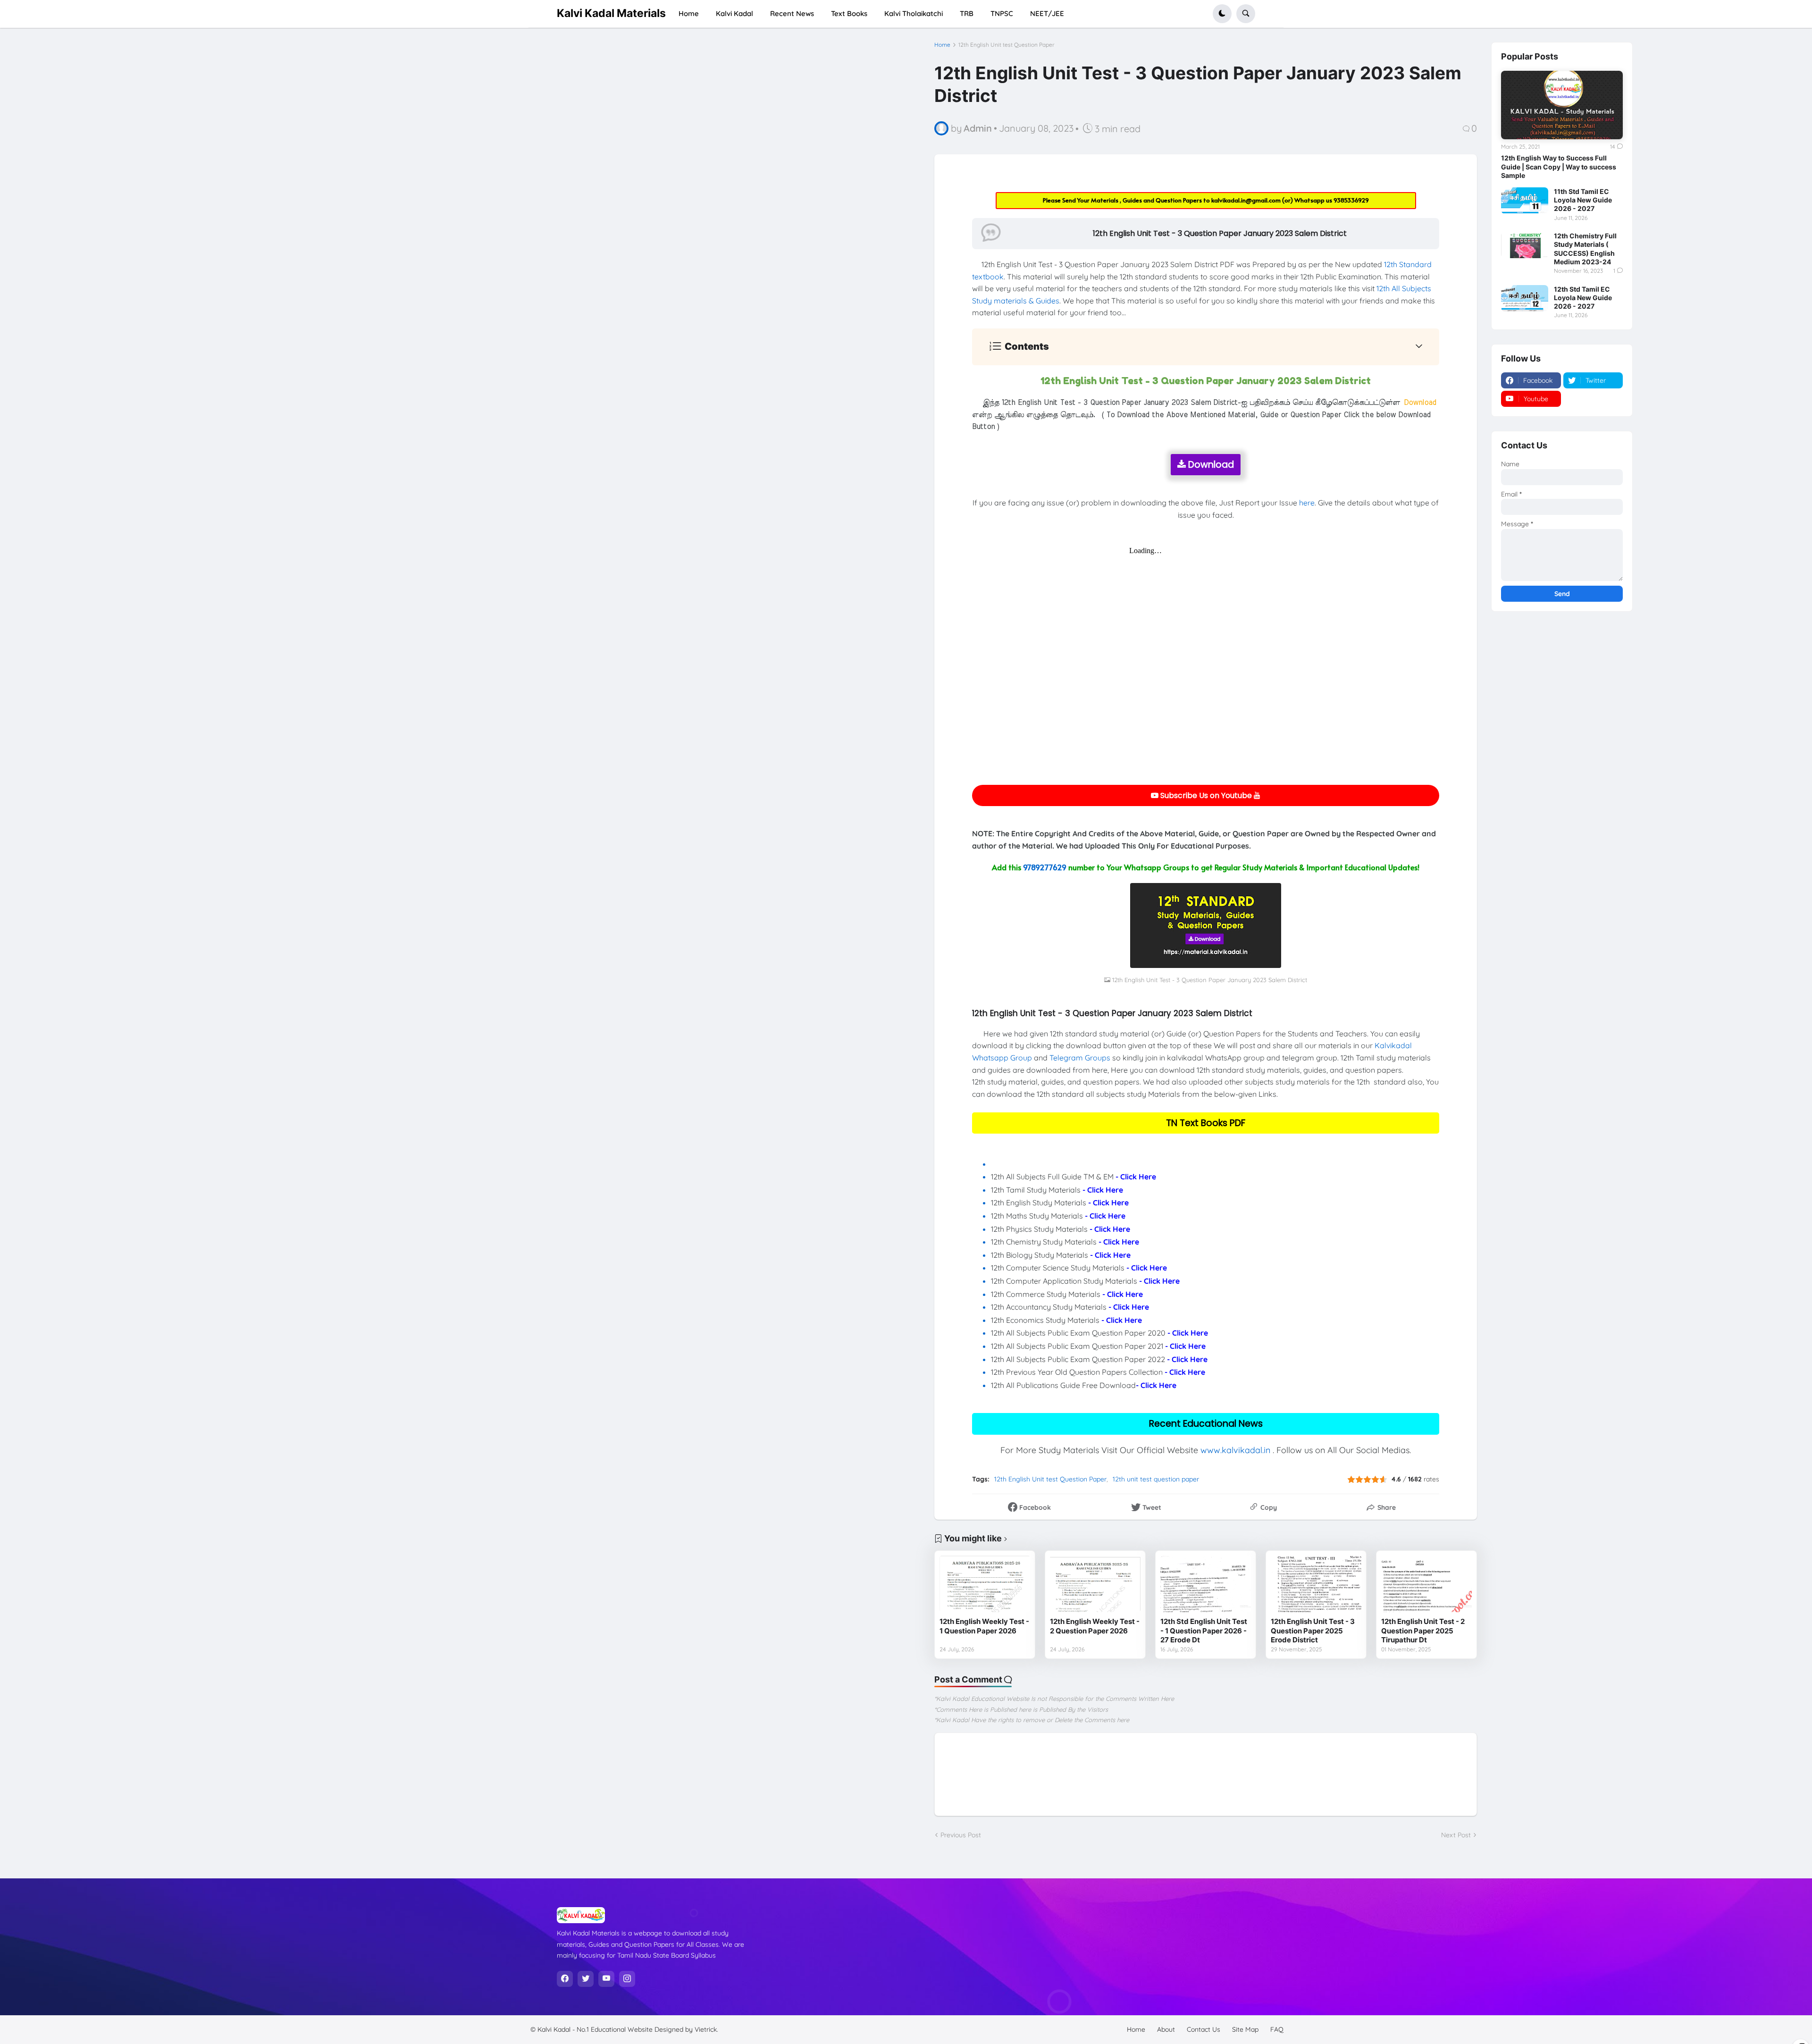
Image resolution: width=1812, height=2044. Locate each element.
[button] (1222, 14)
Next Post (1456, 1835)
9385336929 (1351, 200)
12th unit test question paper (1156, 1479)
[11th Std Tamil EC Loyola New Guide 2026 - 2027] (1525, 201)
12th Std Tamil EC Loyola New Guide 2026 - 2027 (1583, 298)
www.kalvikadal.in (1235, 1450)
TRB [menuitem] (967, 13)
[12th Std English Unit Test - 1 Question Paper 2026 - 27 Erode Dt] (1206, 1584)
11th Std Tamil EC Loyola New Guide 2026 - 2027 (1583, 200)
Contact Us (1204, 2029)
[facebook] (565, 1979)
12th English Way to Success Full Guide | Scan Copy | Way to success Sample (1559, 166)
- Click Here (1136, 1177)
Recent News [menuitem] (792, 13)
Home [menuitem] (689, 13)
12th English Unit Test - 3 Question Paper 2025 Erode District (1313, 1631)
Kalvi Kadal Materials (611, 13)
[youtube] (606, 1979)
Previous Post (961, 1835)
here (1307, 503)
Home (942, 45)
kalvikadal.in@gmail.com (1247, 200)
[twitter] (586, 1979)
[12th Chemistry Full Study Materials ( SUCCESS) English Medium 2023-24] (1525, 245)
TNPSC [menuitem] (1002, 13)
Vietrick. (706, 2029)
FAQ (1277, 2029)
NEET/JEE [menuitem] (1047, 13)
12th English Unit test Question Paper (1007, 45)
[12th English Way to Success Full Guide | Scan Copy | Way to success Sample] (1562, 105)
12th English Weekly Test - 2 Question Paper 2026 (1095, 1626)
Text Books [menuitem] (849, 13)
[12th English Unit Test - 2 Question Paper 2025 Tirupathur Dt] (1426, 1584)
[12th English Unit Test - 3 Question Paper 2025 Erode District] (1316, 1584)
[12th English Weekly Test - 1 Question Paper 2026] (985, 1584)
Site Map (1245, 2029)
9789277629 (1045, 867)
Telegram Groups (1080, 1058)
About (1166, 2029)
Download (1210, 465)
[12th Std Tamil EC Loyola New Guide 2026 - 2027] (1525, 298)
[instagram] (627, 1979)
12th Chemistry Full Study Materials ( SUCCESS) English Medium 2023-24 (1585, 249)
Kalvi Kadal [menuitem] (734, 13)
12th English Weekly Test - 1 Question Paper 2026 (984, 1626)
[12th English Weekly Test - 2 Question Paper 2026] (1095, 1584)
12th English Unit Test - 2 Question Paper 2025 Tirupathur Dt (1423, 1631)
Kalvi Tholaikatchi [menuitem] (914, 13)
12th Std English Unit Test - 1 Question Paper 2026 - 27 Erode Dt (1204, 1631)
